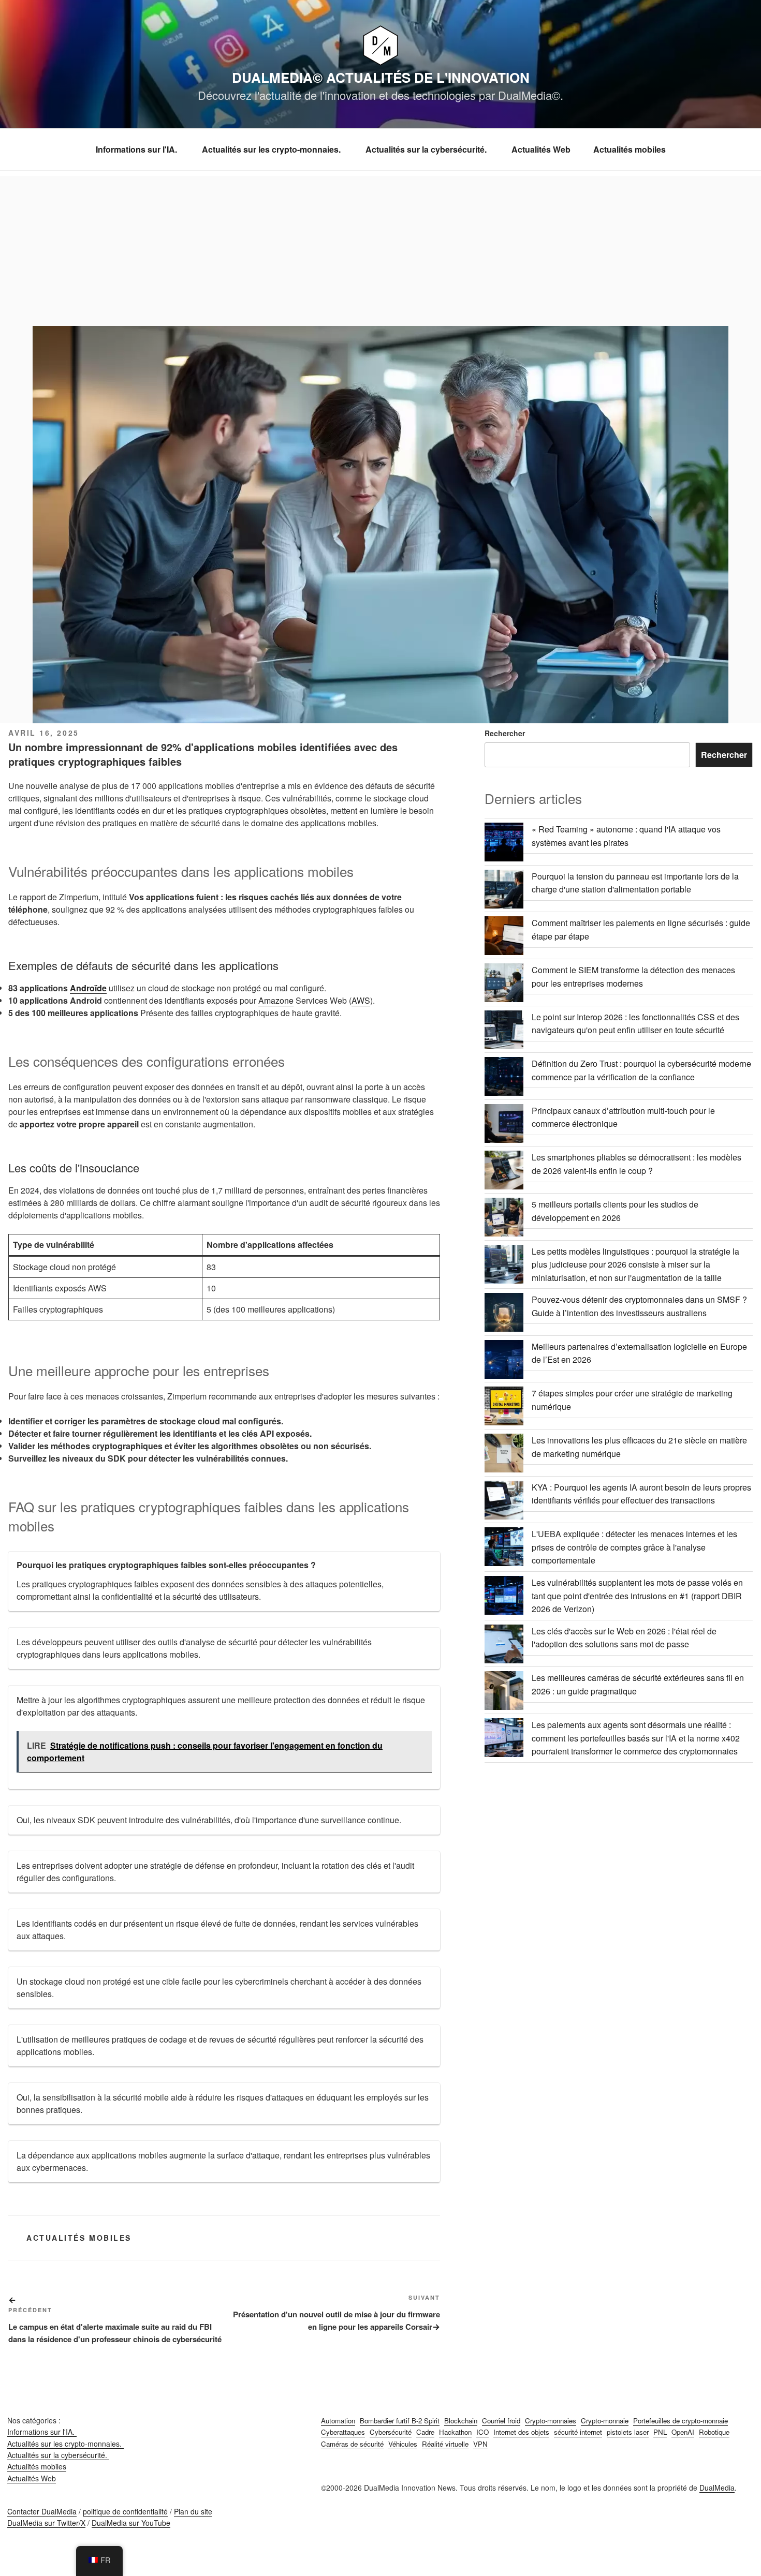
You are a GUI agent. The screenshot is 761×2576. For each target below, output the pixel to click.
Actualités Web (541, 149)
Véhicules (403, 2444)
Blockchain (461, 2421)
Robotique (714, 2432)
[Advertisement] (380, 248)
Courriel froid (501, 2421)
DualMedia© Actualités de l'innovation (381, 77)
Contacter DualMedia (42, 2511)
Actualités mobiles (630, 149)
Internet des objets (521, 2432)
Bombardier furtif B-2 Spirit (400, 2421)
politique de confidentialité (125, 2511)
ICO (482, 2432)
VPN (480, 2444)
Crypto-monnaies (551, 2421)
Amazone (276, 1000)
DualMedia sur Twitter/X (46, 2523)
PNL (660, 2432)
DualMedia (717, 2488)
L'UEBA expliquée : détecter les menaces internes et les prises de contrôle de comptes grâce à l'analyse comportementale (634, 1547)
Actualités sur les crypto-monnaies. (272, 149)
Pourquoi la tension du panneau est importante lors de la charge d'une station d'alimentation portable (635, 883)
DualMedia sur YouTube (131, 2523)
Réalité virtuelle (445, 2444)
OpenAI (683, 2432)
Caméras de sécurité (352, 2444)
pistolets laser (628, 2432)
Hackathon (455, 2432)
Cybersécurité (391, 2432)
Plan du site (193, 2511)
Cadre (425, 2432)
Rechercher (505, 733)
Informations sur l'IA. (137, 149)
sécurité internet (578, 2432)
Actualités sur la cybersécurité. (427, 149)
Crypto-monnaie (605, 2421)
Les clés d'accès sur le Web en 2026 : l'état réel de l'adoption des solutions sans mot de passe (624, 1638)
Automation (338, 2421)
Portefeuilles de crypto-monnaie (680, 2421)
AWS (361, 1000)
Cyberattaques (343, 2432)
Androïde (88, 988)
